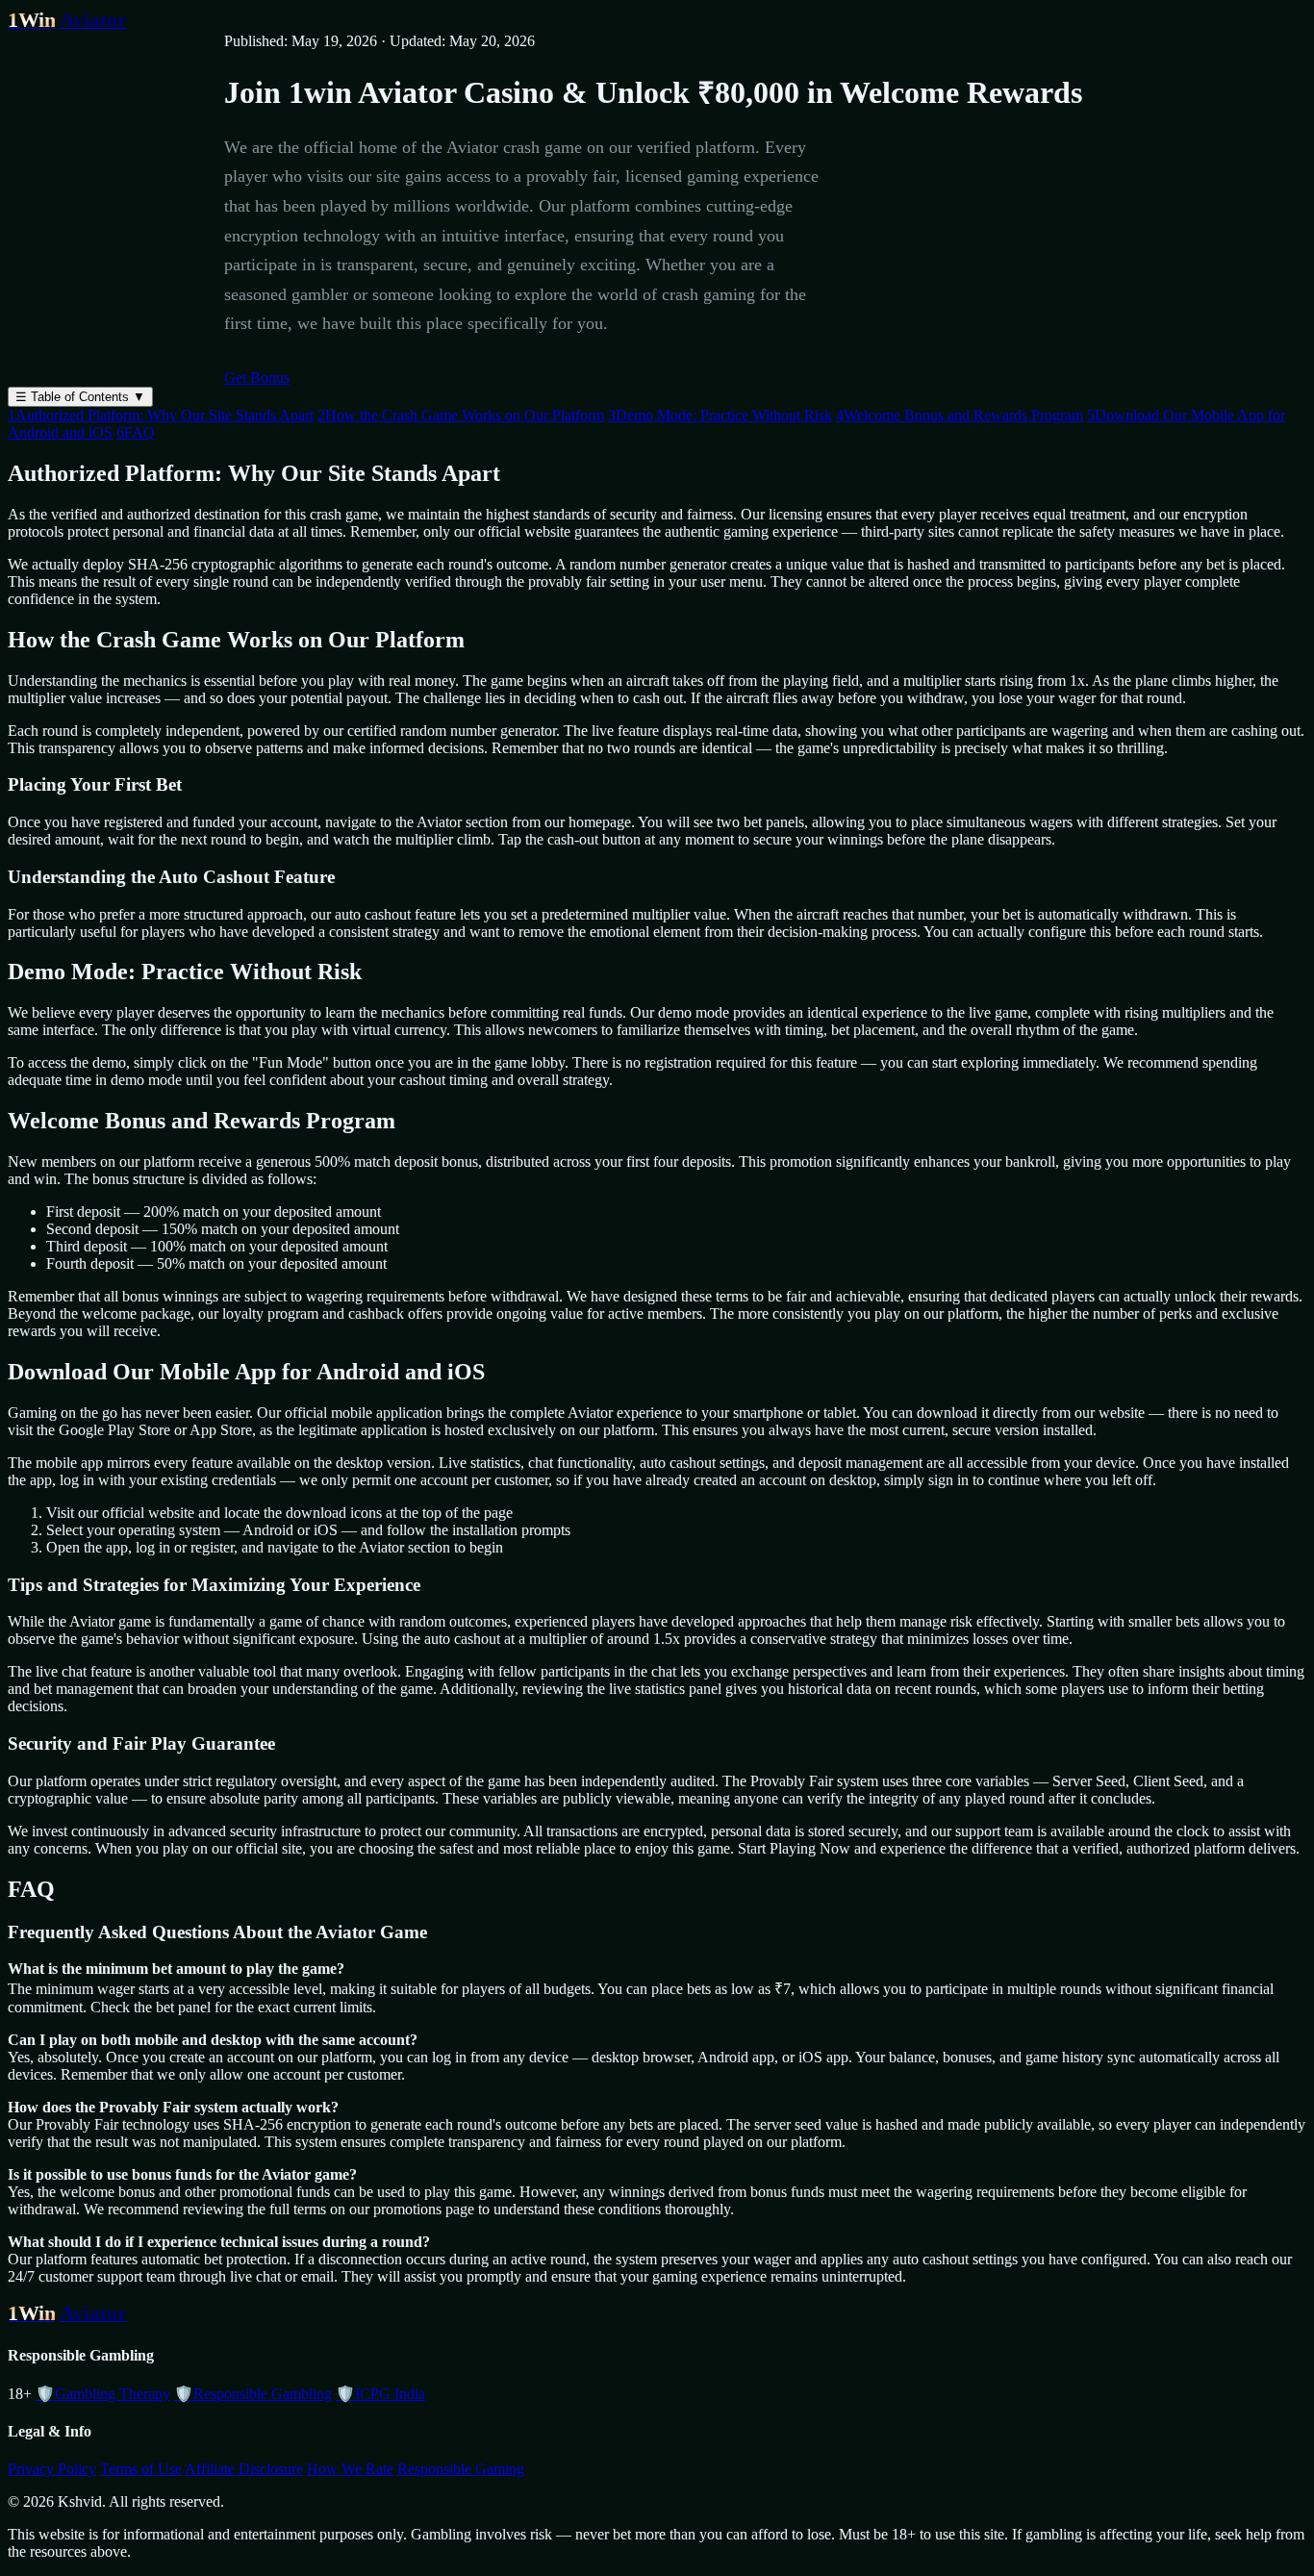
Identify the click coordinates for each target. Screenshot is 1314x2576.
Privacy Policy (52, 2469)
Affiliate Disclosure (244, 2469)
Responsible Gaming (461, 2469)
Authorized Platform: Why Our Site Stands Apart (161, 415)
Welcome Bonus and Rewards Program (960, 415)
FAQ (136, 432)
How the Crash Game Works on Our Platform (461, 415)
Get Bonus (257, 378)
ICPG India (380, 2394)
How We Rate (350, 2469)
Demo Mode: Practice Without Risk (720, 415)
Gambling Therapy (103, 2394)
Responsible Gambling (253, 2394)
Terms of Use (141, 2469)
